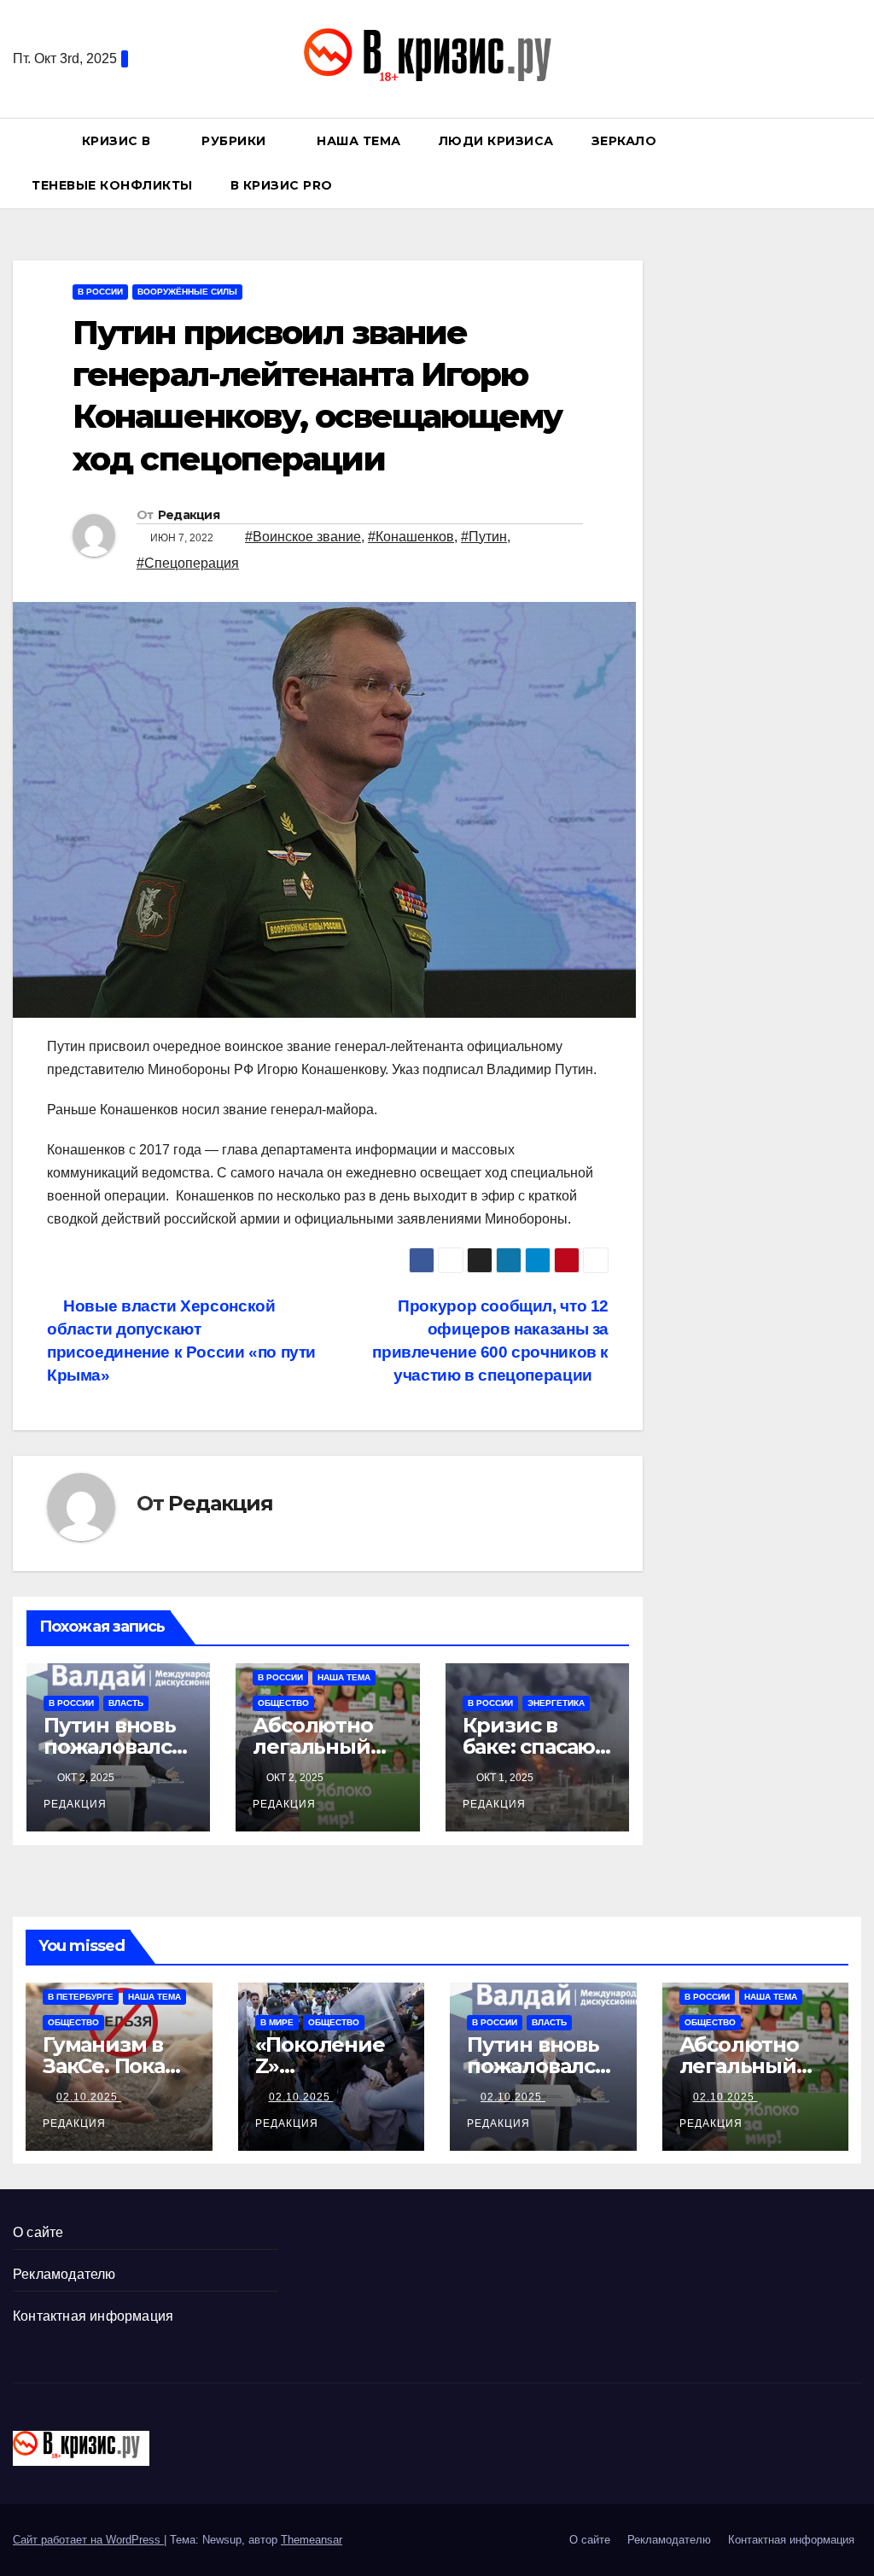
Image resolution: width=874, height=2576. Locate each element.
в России (100, 292)
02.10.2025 (89, 2097)
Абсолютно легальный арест (312, 1747)
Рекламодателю (64, 2274)
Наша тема (359, 141)
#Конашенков (411, 537)
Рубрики (236, 141)
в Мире (277, 2022)
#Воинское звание (303, 537)
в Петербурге (81, 1997)
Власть (126, 1703)
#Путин (484, 537)
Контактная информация (93, 2316)
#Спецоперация (188, 563)
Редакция (189, 515)
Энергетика (556, 1703)
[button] (856, 163)
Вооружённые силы (187, 292)
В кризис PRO (284, 185)
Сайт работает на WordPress (88, 2540)
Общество (283, 1703)
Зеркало (624, 141)
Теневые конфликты (112, 185)
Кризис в (119, 141)
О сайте (38, 2232)
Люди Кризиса (496, 141)
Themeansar (312, 2540)
